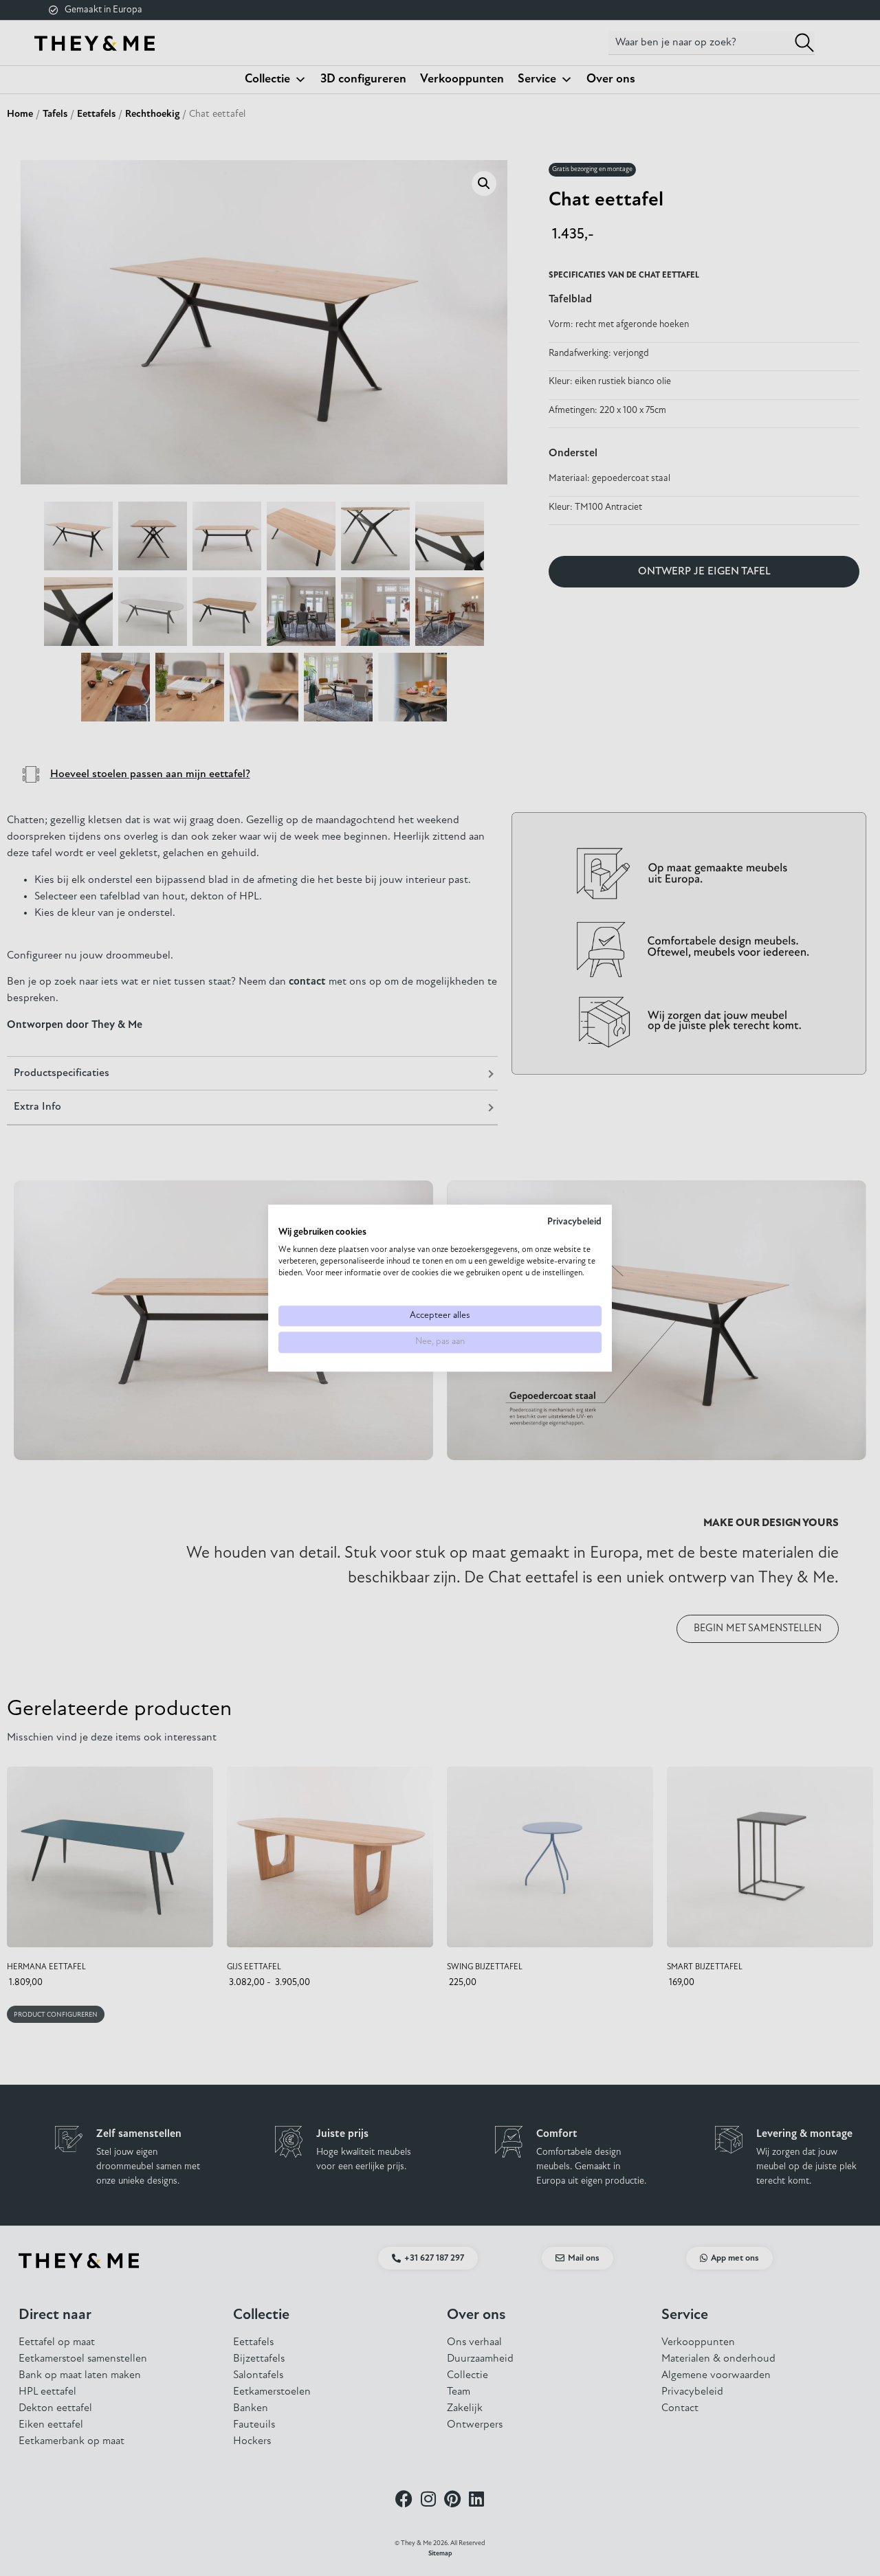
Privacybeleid (574, 1222)
